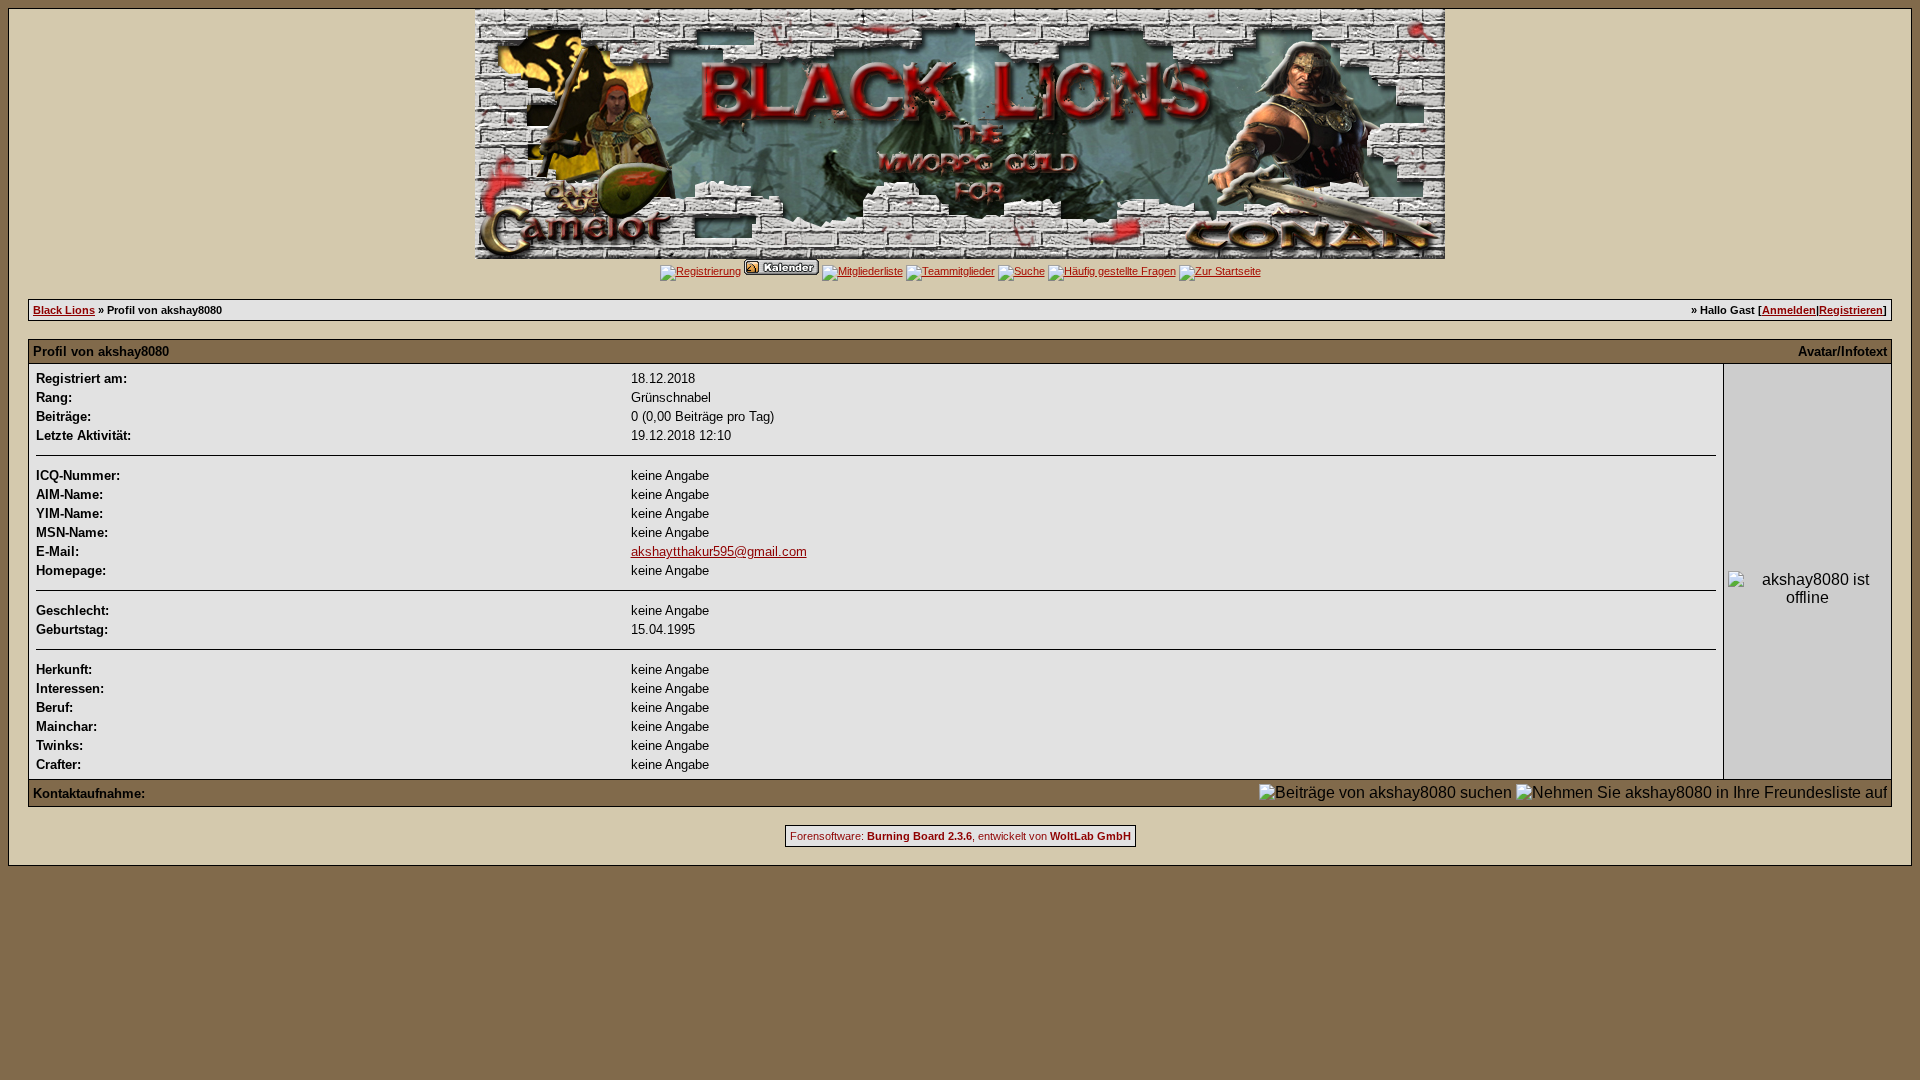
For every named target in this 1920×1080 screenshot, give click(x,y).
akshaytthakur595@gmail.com (719, 551)
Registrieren (1851, 310)
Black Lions (64, 310)
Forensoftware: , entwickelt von (960, 836)
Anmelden (1789, 310)
